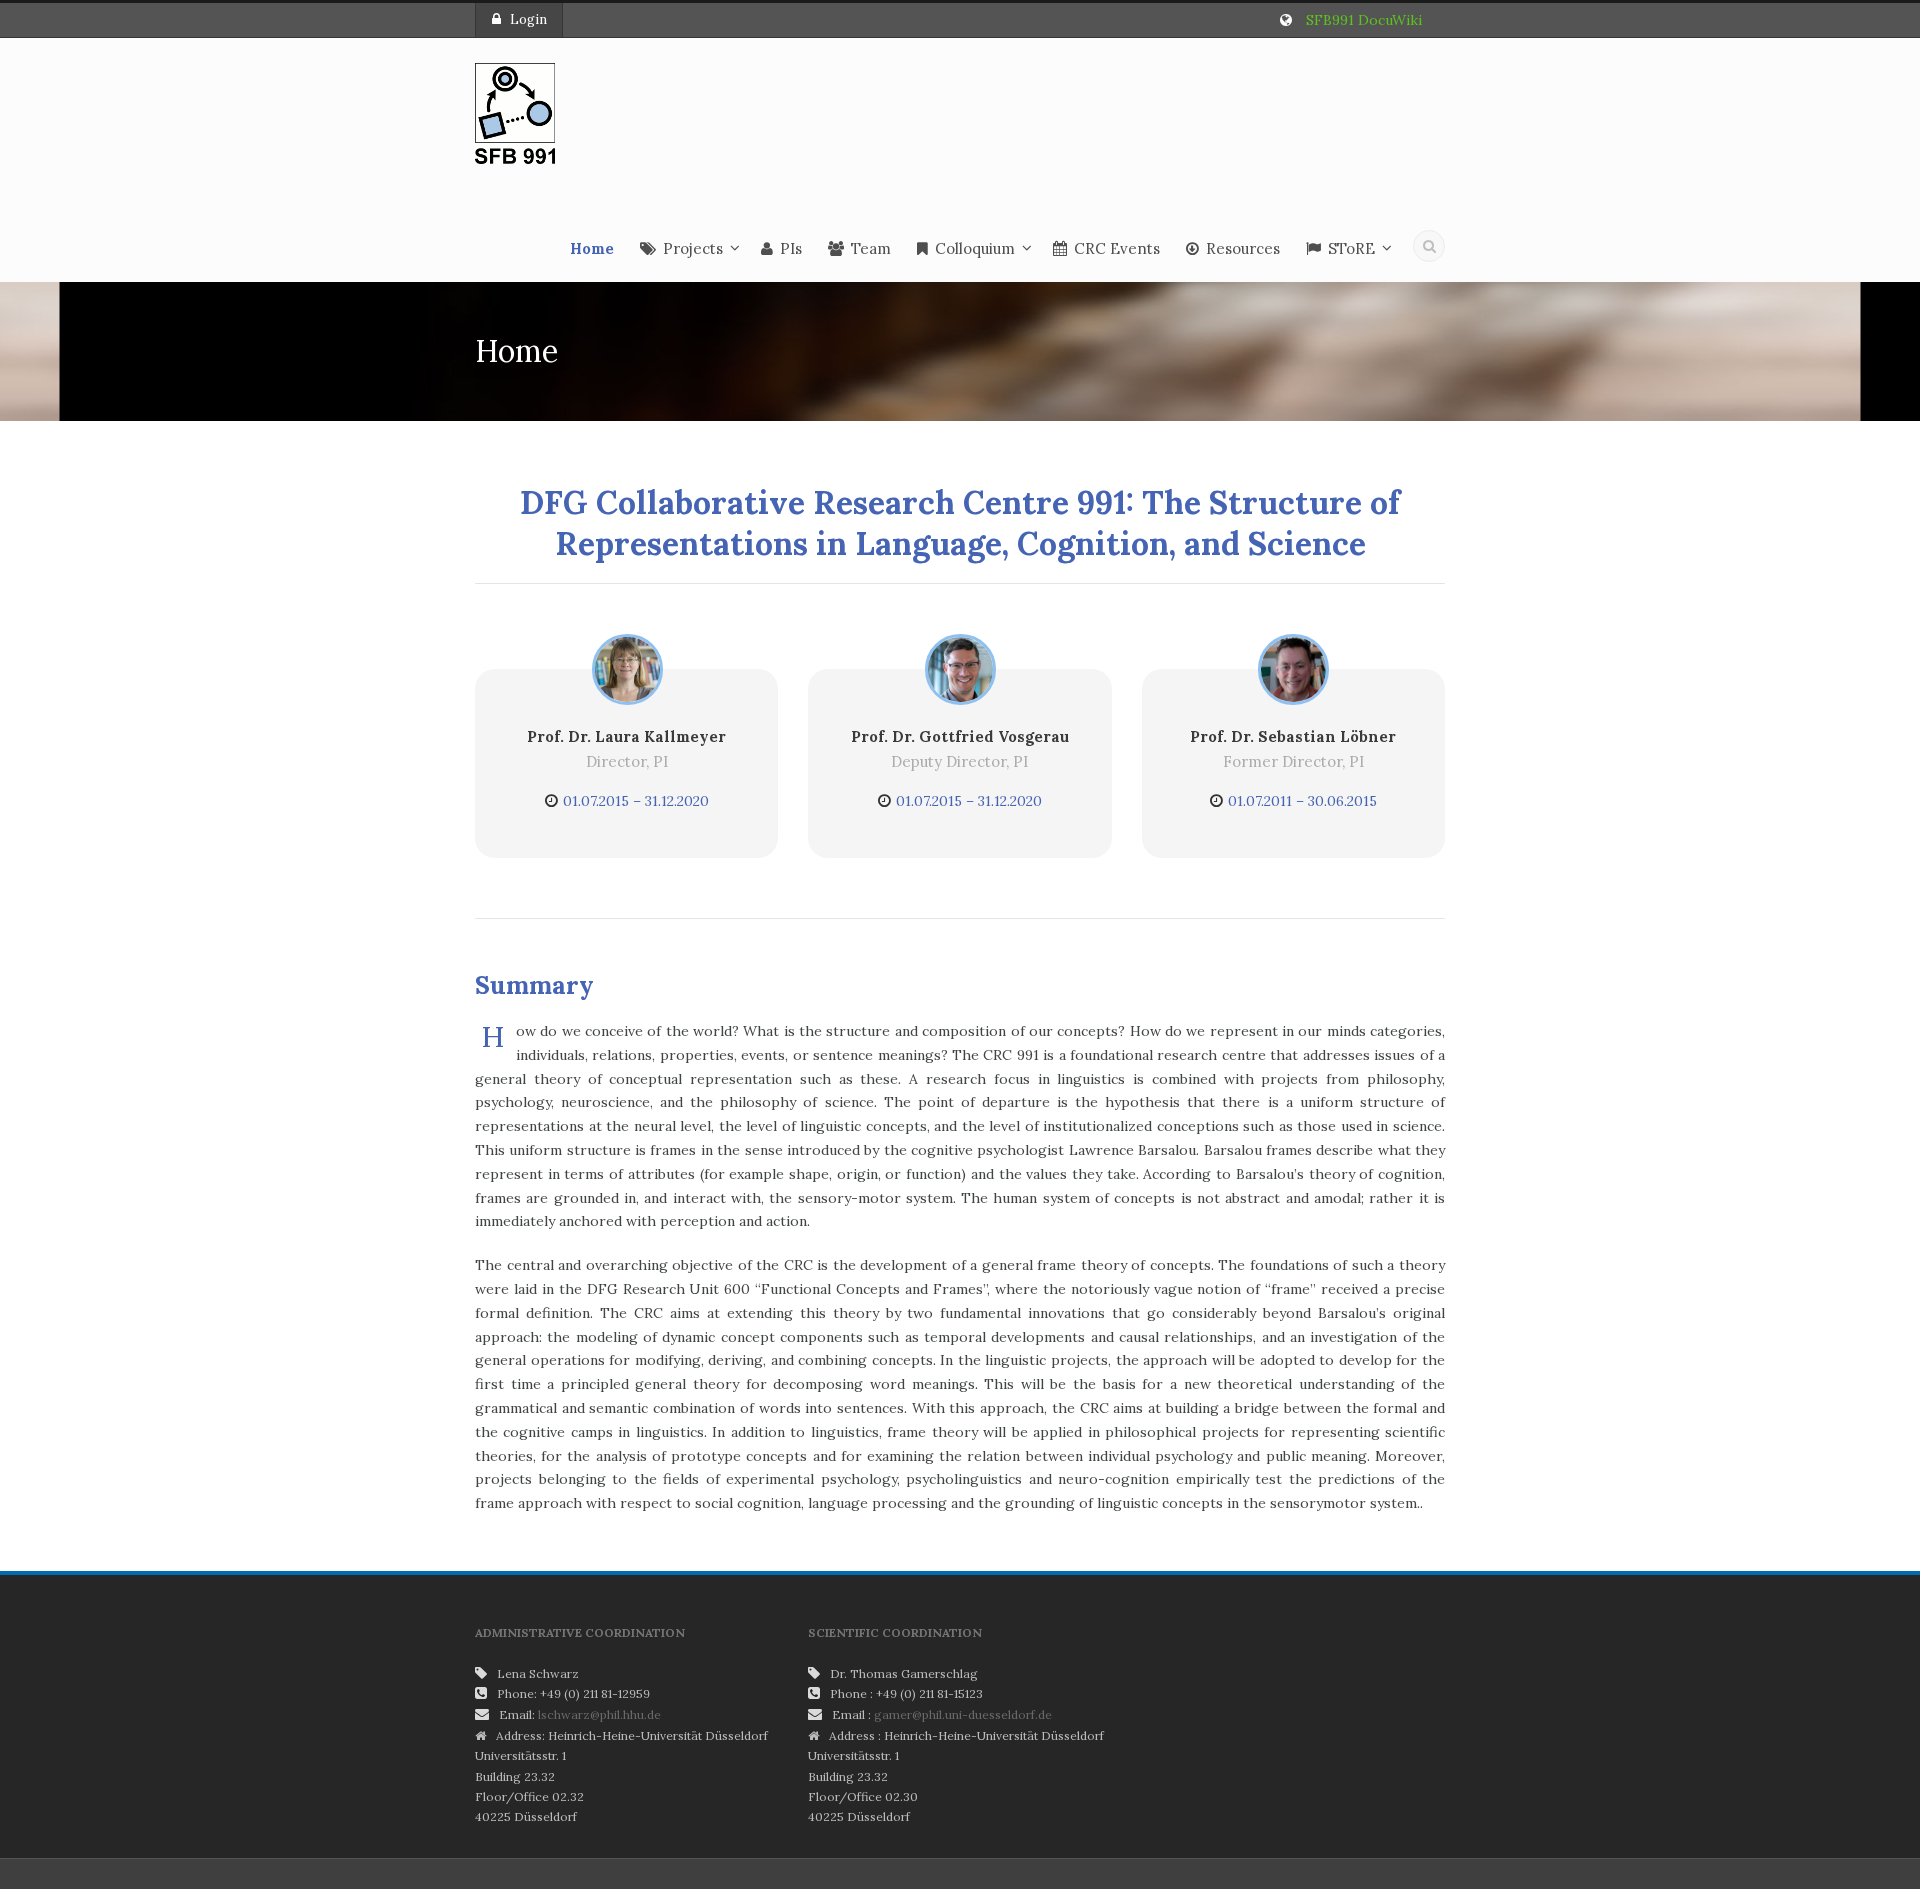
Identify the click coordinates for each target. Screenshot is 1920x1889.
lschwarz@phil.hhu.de (599, 1714)
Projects (693, 248)
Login (528, 19)
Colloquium (975, 248)
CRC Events (1117, 248)
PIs (791, 248)
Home (592, 248)
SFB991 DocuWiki (1364, 20)
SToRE (1351, 248)
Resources (1243, 248)
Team (871, 248)
